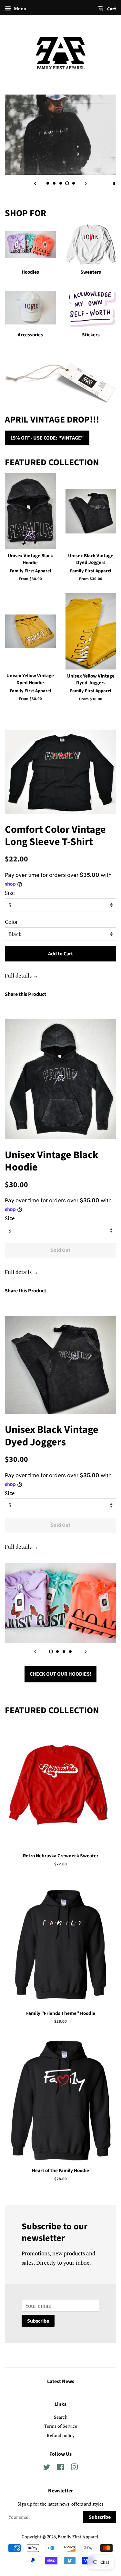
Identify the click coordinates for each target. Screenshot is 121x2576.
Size (10, 893)
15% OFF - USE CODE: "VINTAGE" (47, 438)
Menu (20, 9)
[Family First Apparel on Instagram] (74, 2468)
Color (11, 922)
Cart (111, 9)
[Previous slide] (35, 183)
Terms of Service (61, 2426)
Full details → (22, 975)
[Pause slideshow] (114, 183)
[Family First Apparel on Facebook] (60, 2468)
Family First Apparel (78, 2537)
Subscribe (38, 2321)
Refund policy (61, 2435)
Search (61, 2417)
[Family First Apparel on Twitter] (47, 2468)
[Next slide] (86, 183)
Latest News (61, 2381)
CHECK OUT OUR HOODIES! (60, 1674)
